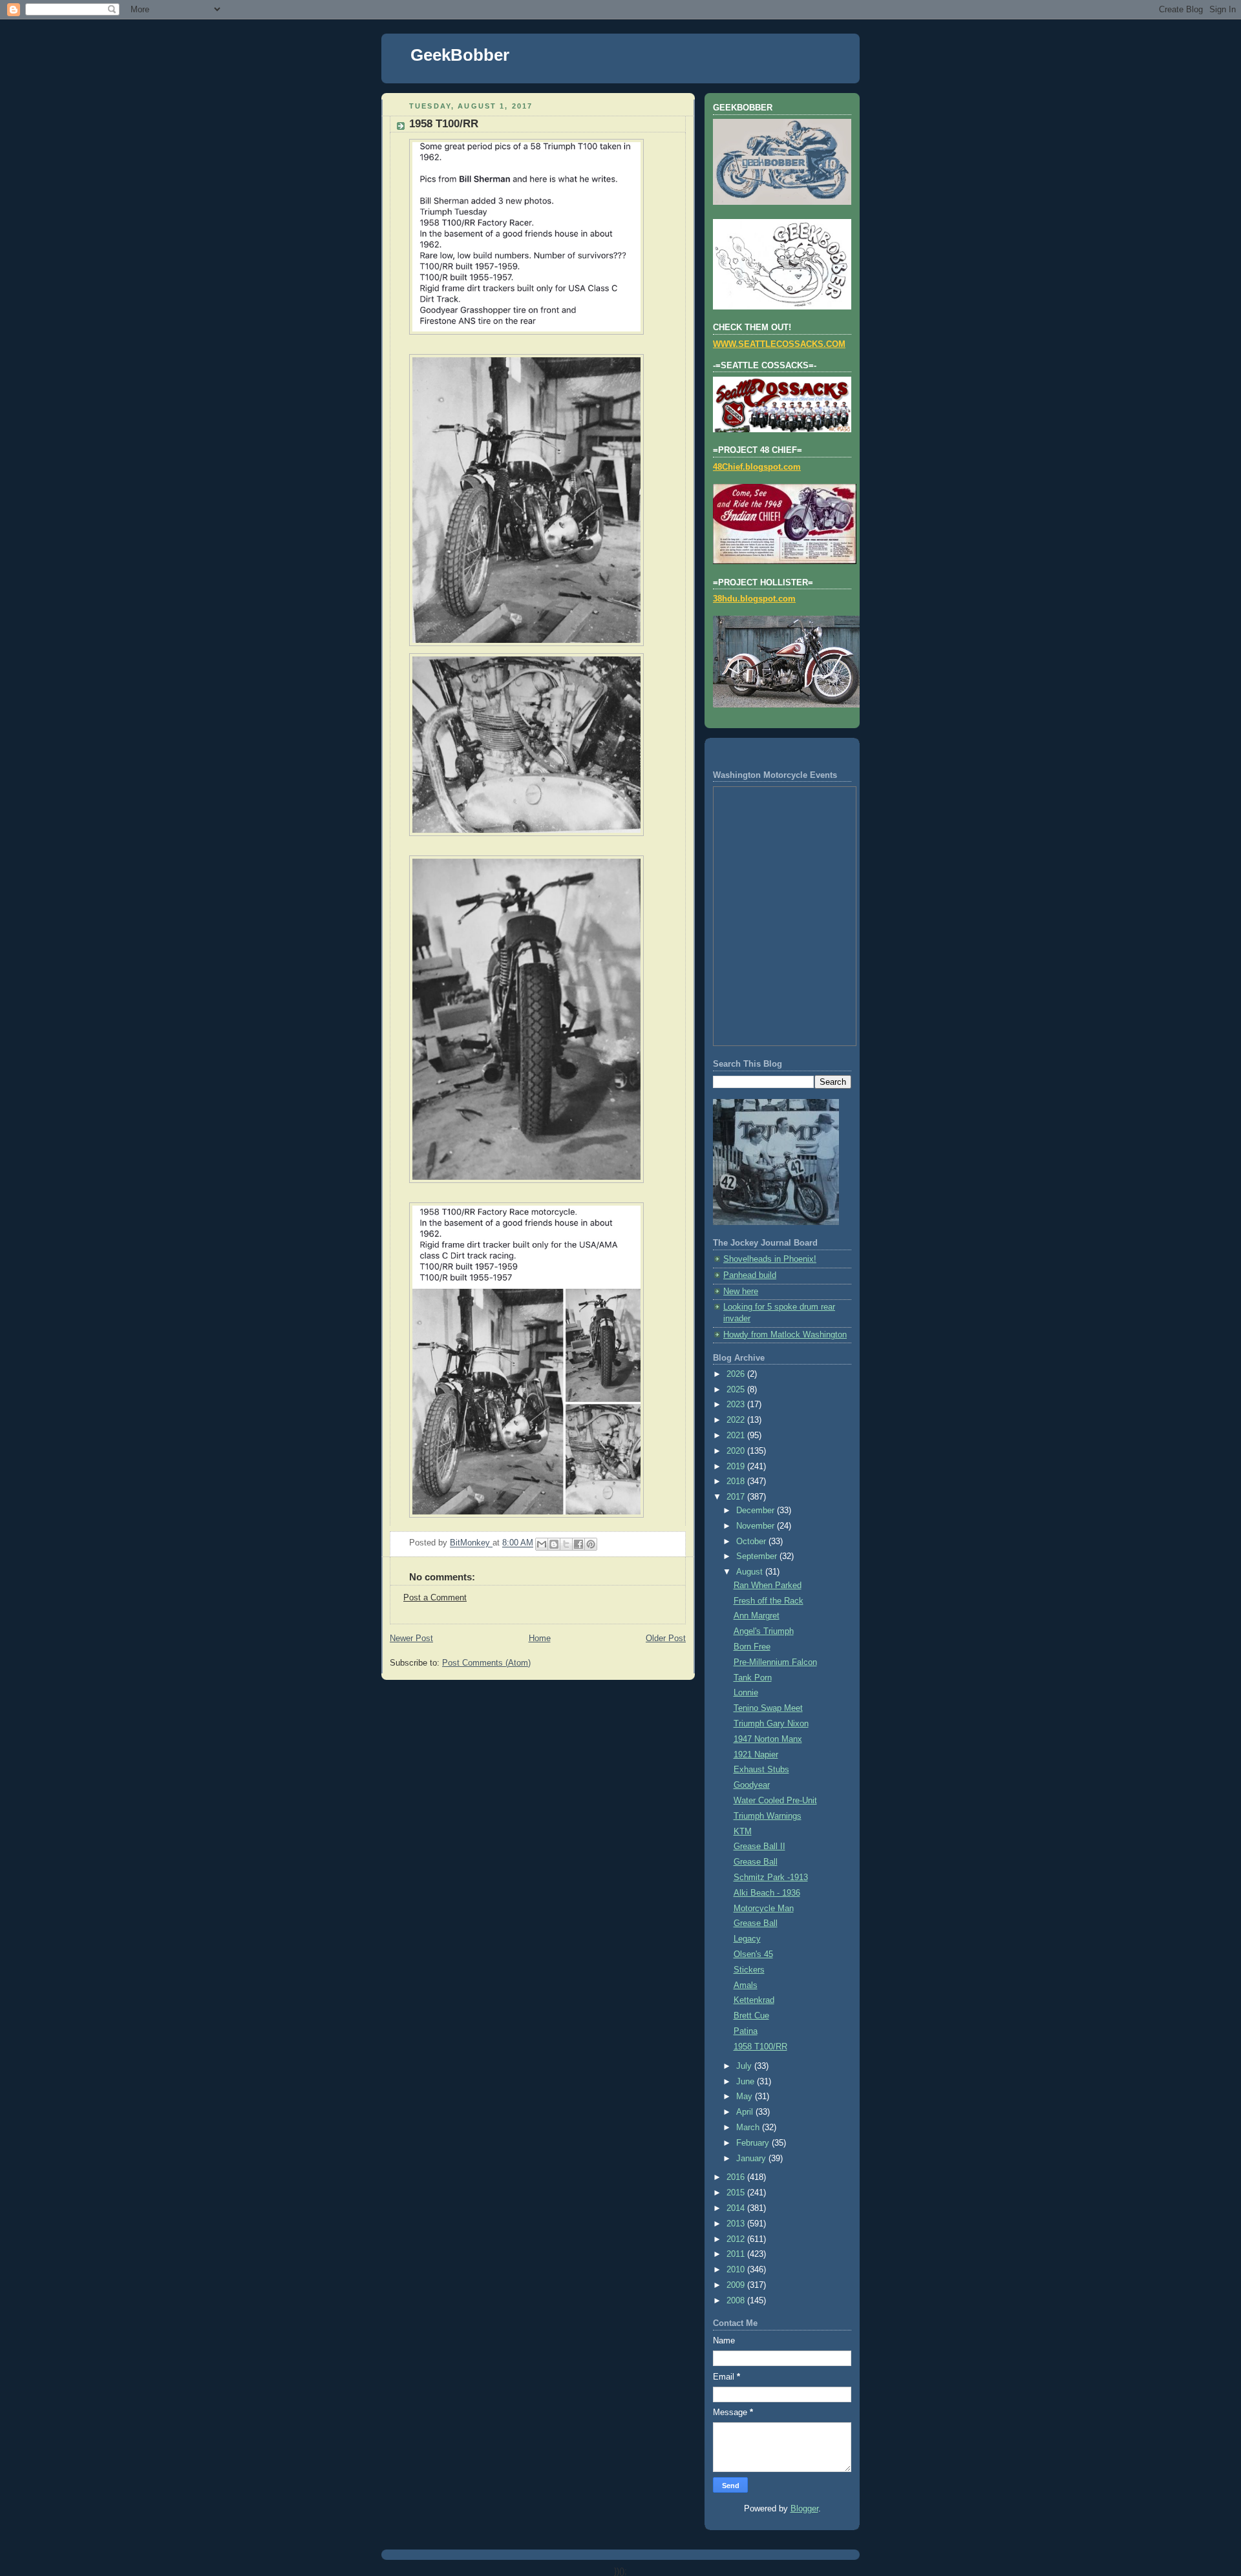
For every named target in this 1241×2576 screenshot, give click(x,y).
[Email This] (542, 1544)
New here (741, 1292)
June (747, 2082)
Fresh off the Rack (769, 1601)
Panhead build (750, 1275)
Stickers (749, 1970)
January (752, 2159)
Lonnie (746, 1693)
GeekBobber (460, 55)
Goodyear (752, 1785)
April (746, 2112)
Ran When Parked (768, 1586)
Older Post (666, 1639)
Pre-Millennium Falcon (775, 1662)
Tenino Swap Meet (768, 1708)
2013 (737, 2224)
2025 (737, 1390)
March (749, 2128)
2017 (737, 1497)
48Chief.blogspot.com (757, 467)
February (754, 2143)
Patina (746, 2031)
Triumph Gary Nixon (771, 1724)
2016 (737, 2177)
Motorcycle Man (764, 1909)
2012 (737, 2239)
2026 (737, 1374)
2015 (737, 2193)
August (751, 1572)
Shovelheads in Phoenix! (770, 1259)
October (752, 1542)
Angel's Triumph (764, 1631)
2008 (737, 2301)
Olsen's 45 (753, 1954)
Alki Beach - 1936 (767, 1893)
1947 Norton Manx (768, 1739)
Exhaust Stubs (761, 1770)
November (757, 1526)
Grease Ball (756, 1862)
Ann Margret (757, 1616)
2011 (737, 2254)
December (757, 1511)
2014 (737, 2208)
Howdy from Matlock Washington (785, 1335)
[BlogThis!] (554, 1544)
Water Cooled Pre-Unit (775, 1801)
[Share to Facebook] (578, 1544)
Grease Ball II (759, 1847)
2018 (737, 1482)
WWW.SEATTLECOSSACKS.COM (779, 344)
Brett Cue (751, 2016)
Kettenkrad (754, 2000)
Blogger (804, 2509)
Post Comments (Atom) (486, 1663)
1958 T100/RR (760, 2047)
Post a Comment (435, 1598)
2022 (737, 1420)
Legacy (747, 1939)
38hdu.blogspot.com (754, 599)
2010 (737, 2270)
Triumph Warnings (768, 1816)
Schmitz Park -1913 (771, 1878)
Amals (746, 1985)
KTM (743, 1832)
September (758, 1556)
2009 (737, 2285)
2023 (737, 1405)
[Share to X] (566, 1544)
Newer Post (411, 1639)
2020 (737, 1451)
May (746, 2097)
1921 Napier (756, 1755)
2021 (737, 1436)
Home (540, 1639)
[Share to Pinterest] (591, 1544)
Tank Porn (753, 1678)
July (745, 2066)
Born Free (752, 1647)
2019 (737, 1467)
